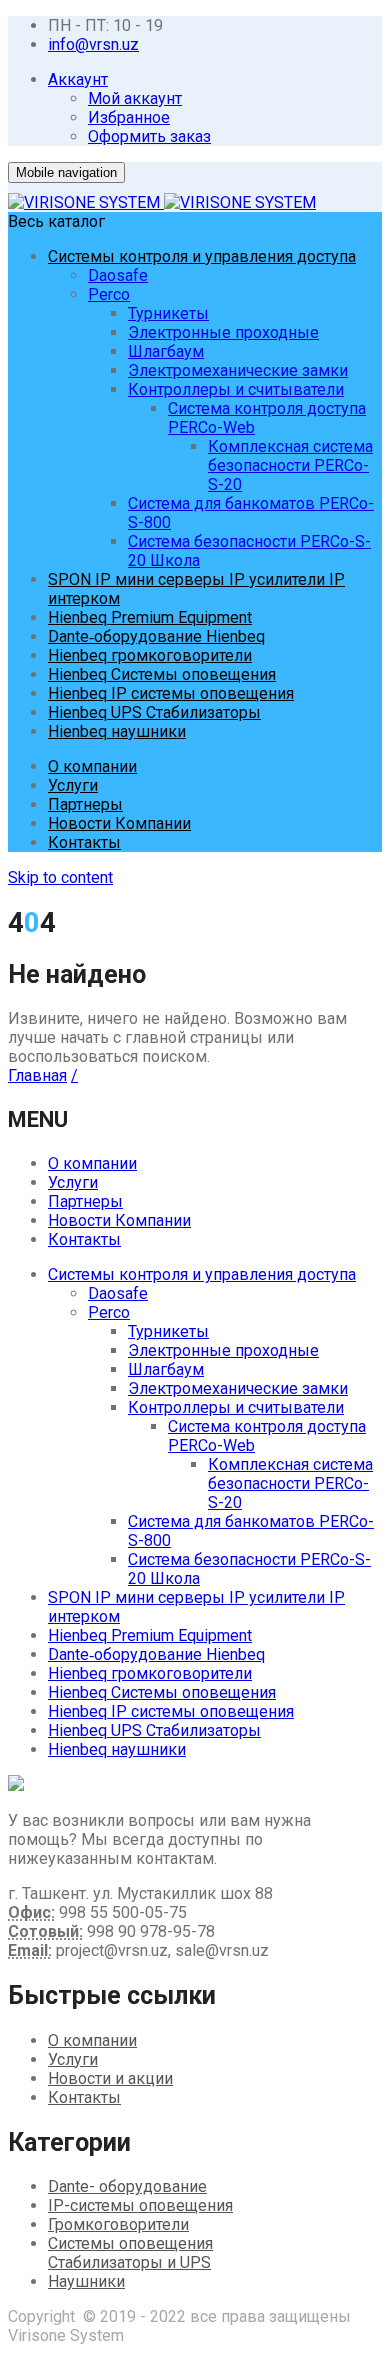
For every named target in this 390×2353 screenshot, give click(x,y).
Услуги (73, 785)
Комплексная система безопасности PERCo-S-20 (290, 465)
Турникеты (168, 313)
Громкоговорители (118, 2224)
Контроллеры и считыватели (236, 389)
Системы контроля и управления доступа (202, 256)
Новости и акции (110, 2078)
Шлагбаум (166, 351)
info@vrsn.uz (93, 44)
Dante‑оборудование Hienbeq (156, 636)
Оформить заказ (149, 136)
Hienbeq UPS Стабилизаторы (154, 712)
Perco (109, 294)
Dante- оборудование (127, 2186)
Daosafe (118, 275)
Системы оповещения (130, 2243)
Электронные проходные (223, 332)
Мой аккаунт (135, 98)
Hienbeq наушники (117, 731)
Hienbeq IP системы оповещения (171, 693)
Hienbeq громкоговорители (150, 655)
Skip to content (60, 877)
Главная (37, 1075)
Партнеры (85, 804)
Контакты (84, 842)
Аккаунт (78, 79)
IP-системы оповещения (140, 2205)
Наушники (86, 2281)
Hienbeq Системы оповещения (162, 674)
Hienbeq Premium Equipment (150, 617)
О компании (92, 766)
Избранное (129, 117)
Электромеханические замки (238, 370)
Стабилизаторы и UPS (129, 2262)
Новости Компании (119, 823)
